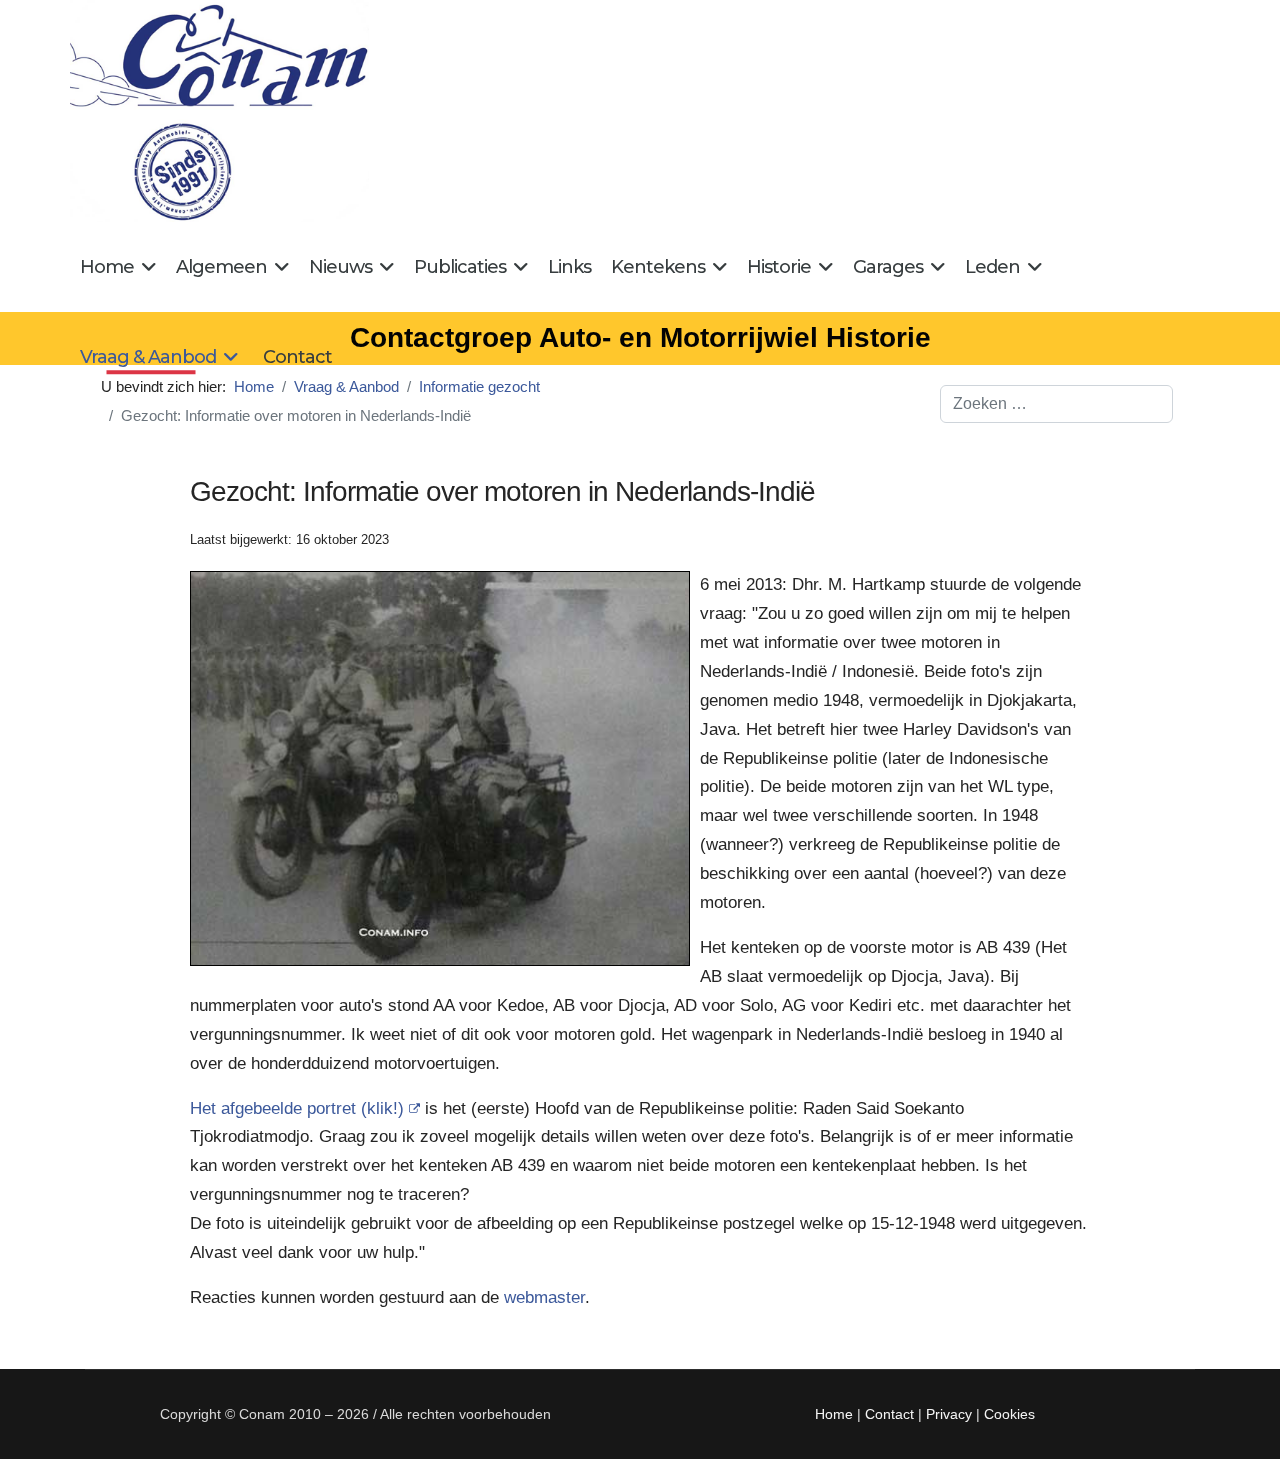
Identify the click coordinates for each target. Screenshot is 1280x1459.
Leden (992, 267)
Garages (888, 267)
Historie (779, 267)
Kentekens (658, 267)
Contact (297, 357)
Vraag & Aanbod (148, 357)
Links (569, 267)
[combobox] (1056, 404)
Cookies (1009, 1414)
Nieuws (340, 267)
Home (107, 267)
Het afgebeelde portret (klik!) (297, 1108)
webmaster (544, 1297)
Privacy (949, 1414)
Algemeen (221, 267)
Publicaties (460, 267)
